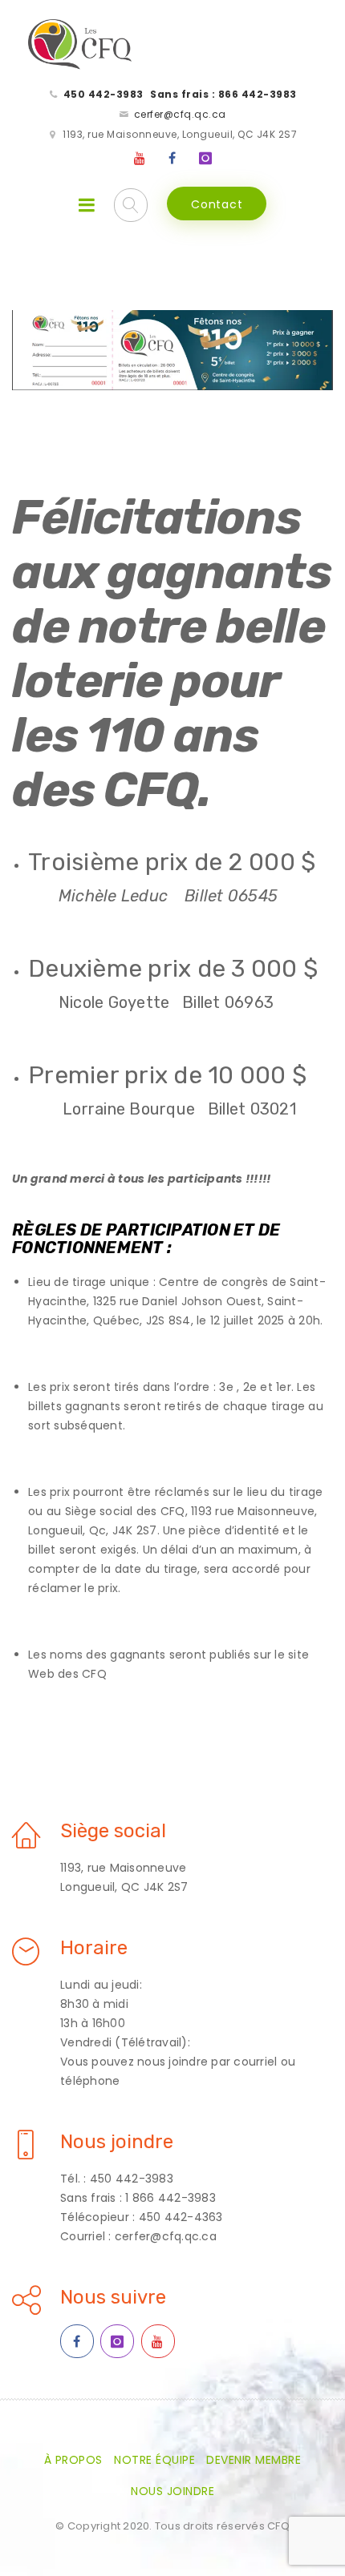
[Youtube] (140, 159)
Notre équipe (154, 2460)
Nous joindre (172, 2491)
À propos (73, 2460)
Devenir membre (254, 2460)
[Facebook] (172, 159)
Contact (217, 204)
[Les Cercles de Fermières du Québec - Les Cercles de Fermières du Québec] (81, 45)
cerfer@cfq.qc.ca (180, 114)
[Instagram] (205, 159)
